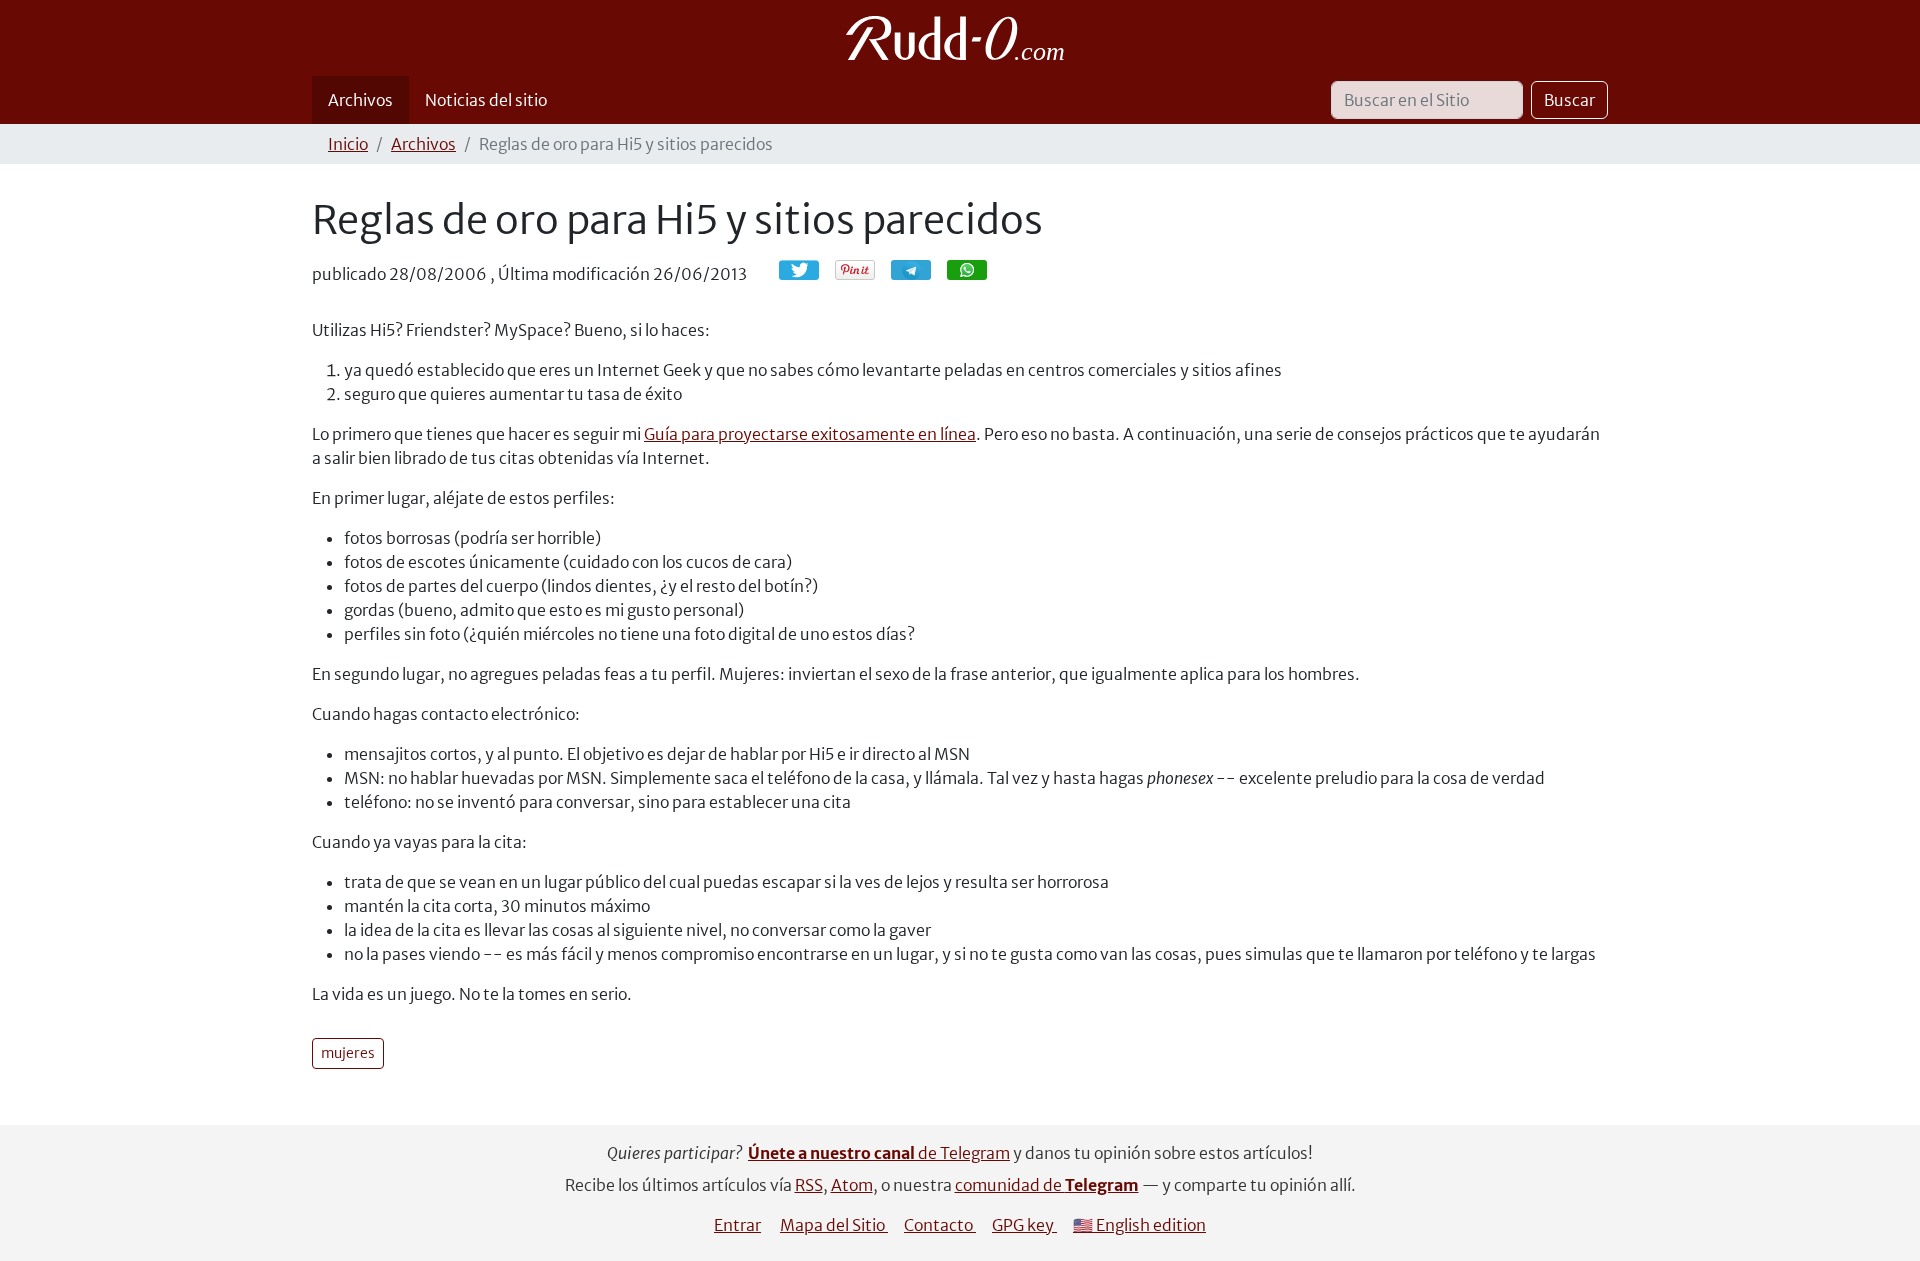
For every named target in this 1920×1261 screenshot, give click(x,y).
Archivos (360, 100)
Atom (852, 1185)
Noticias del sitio (486, 100)
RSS (809, 1185)
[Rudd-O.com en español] (960, 38)
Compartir (921, 269)
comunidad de (1047, 1185)
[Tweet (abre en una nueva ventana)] (799, 270)
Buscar (1569, 100)
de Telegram (879, 1153)
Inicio (348, 144)
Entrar (737, 1225)
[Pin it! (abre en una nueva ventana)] (855, 270)
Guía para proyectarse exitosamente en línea (810, 434)
